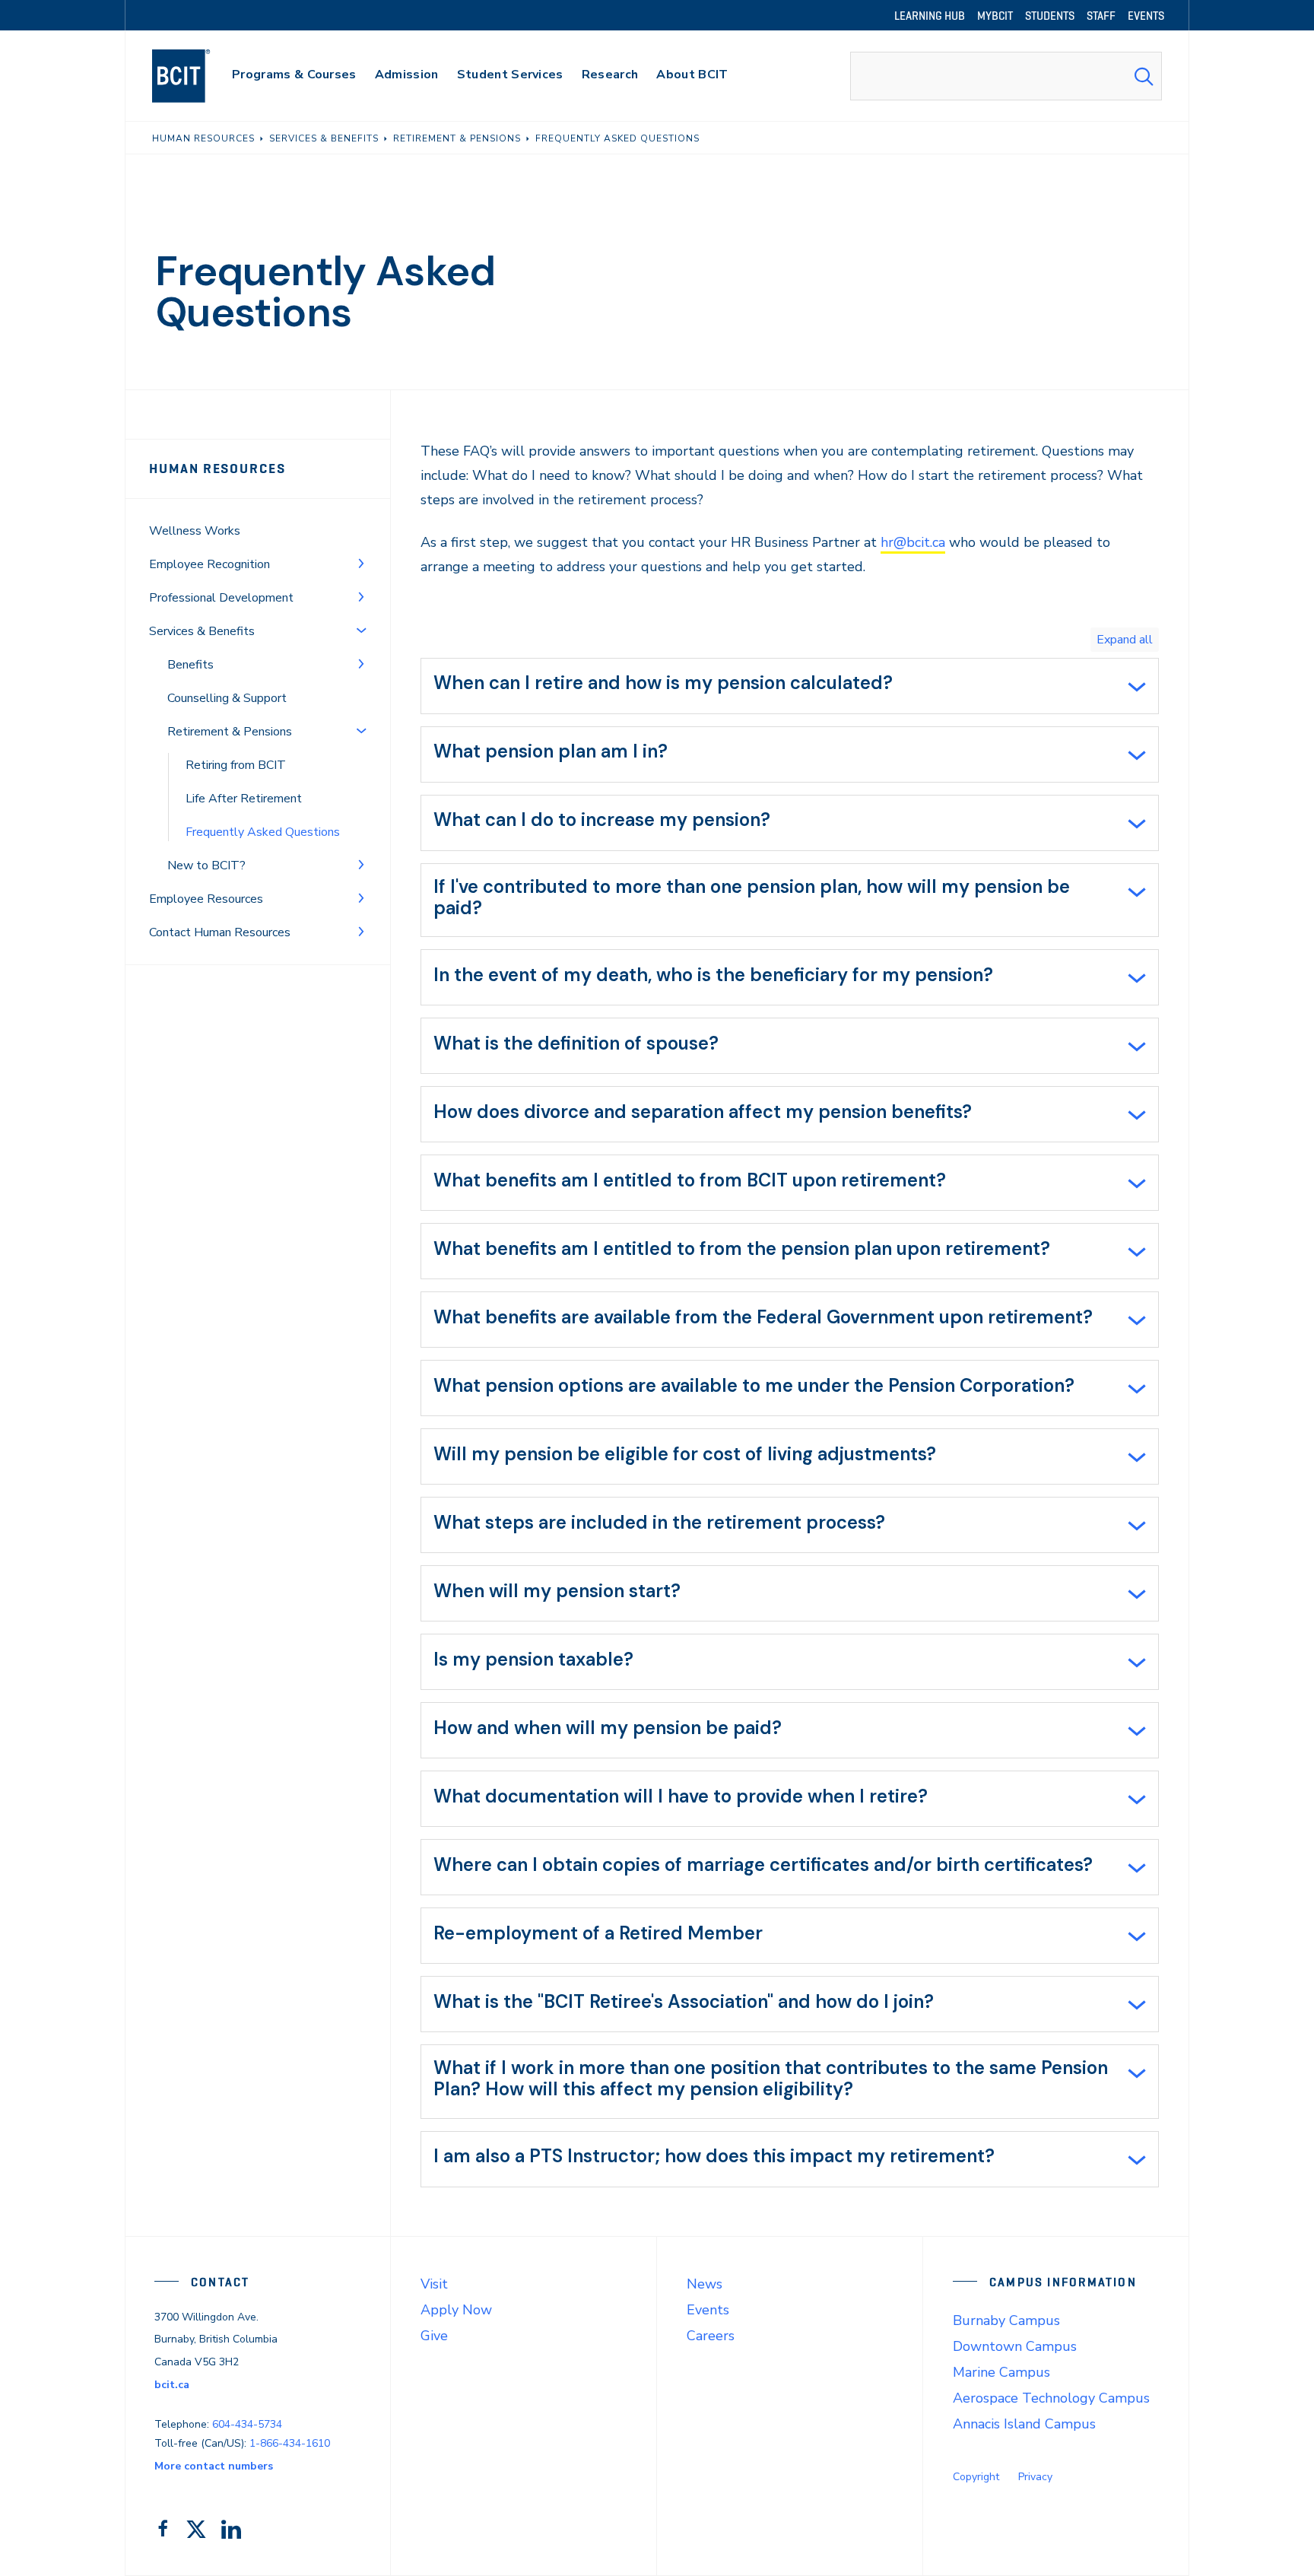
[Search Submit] (1144, 76)
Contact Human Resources (220, 932)
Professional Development (221, 598)
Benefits (190, 665)
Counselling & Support (227, 698)
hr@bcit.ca (913, 542)
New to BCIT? (206, 866)
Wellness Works (195, 531)
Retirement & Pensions (230, 732)
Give (434, 2336)
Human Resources (217, 469)
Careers (711, 2336)
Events (708, 2310)
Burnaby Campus (1006, 2320)
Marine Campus (1001, 2372)
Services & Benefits (202, 631)
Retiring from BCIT (236, 765)
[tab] (790, 686)
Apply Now (456, 2310)
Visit (434, 2284)
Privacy (1035, 2477)
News (705, 2284)
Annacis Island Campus (1024, 2424)
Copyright (976, 2477)
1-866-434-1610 (290, 2443)
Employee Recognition (209, 564)
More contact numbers (214, 2466)
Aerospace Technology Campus (1051, 2398)
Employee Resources (206, 899)
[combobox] (1006, 76)
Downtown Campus (1015, 2346)
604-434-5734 (247, 2424)
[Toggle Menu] (361, 563)
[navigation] (196, 76)
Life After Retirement (244, 799)
